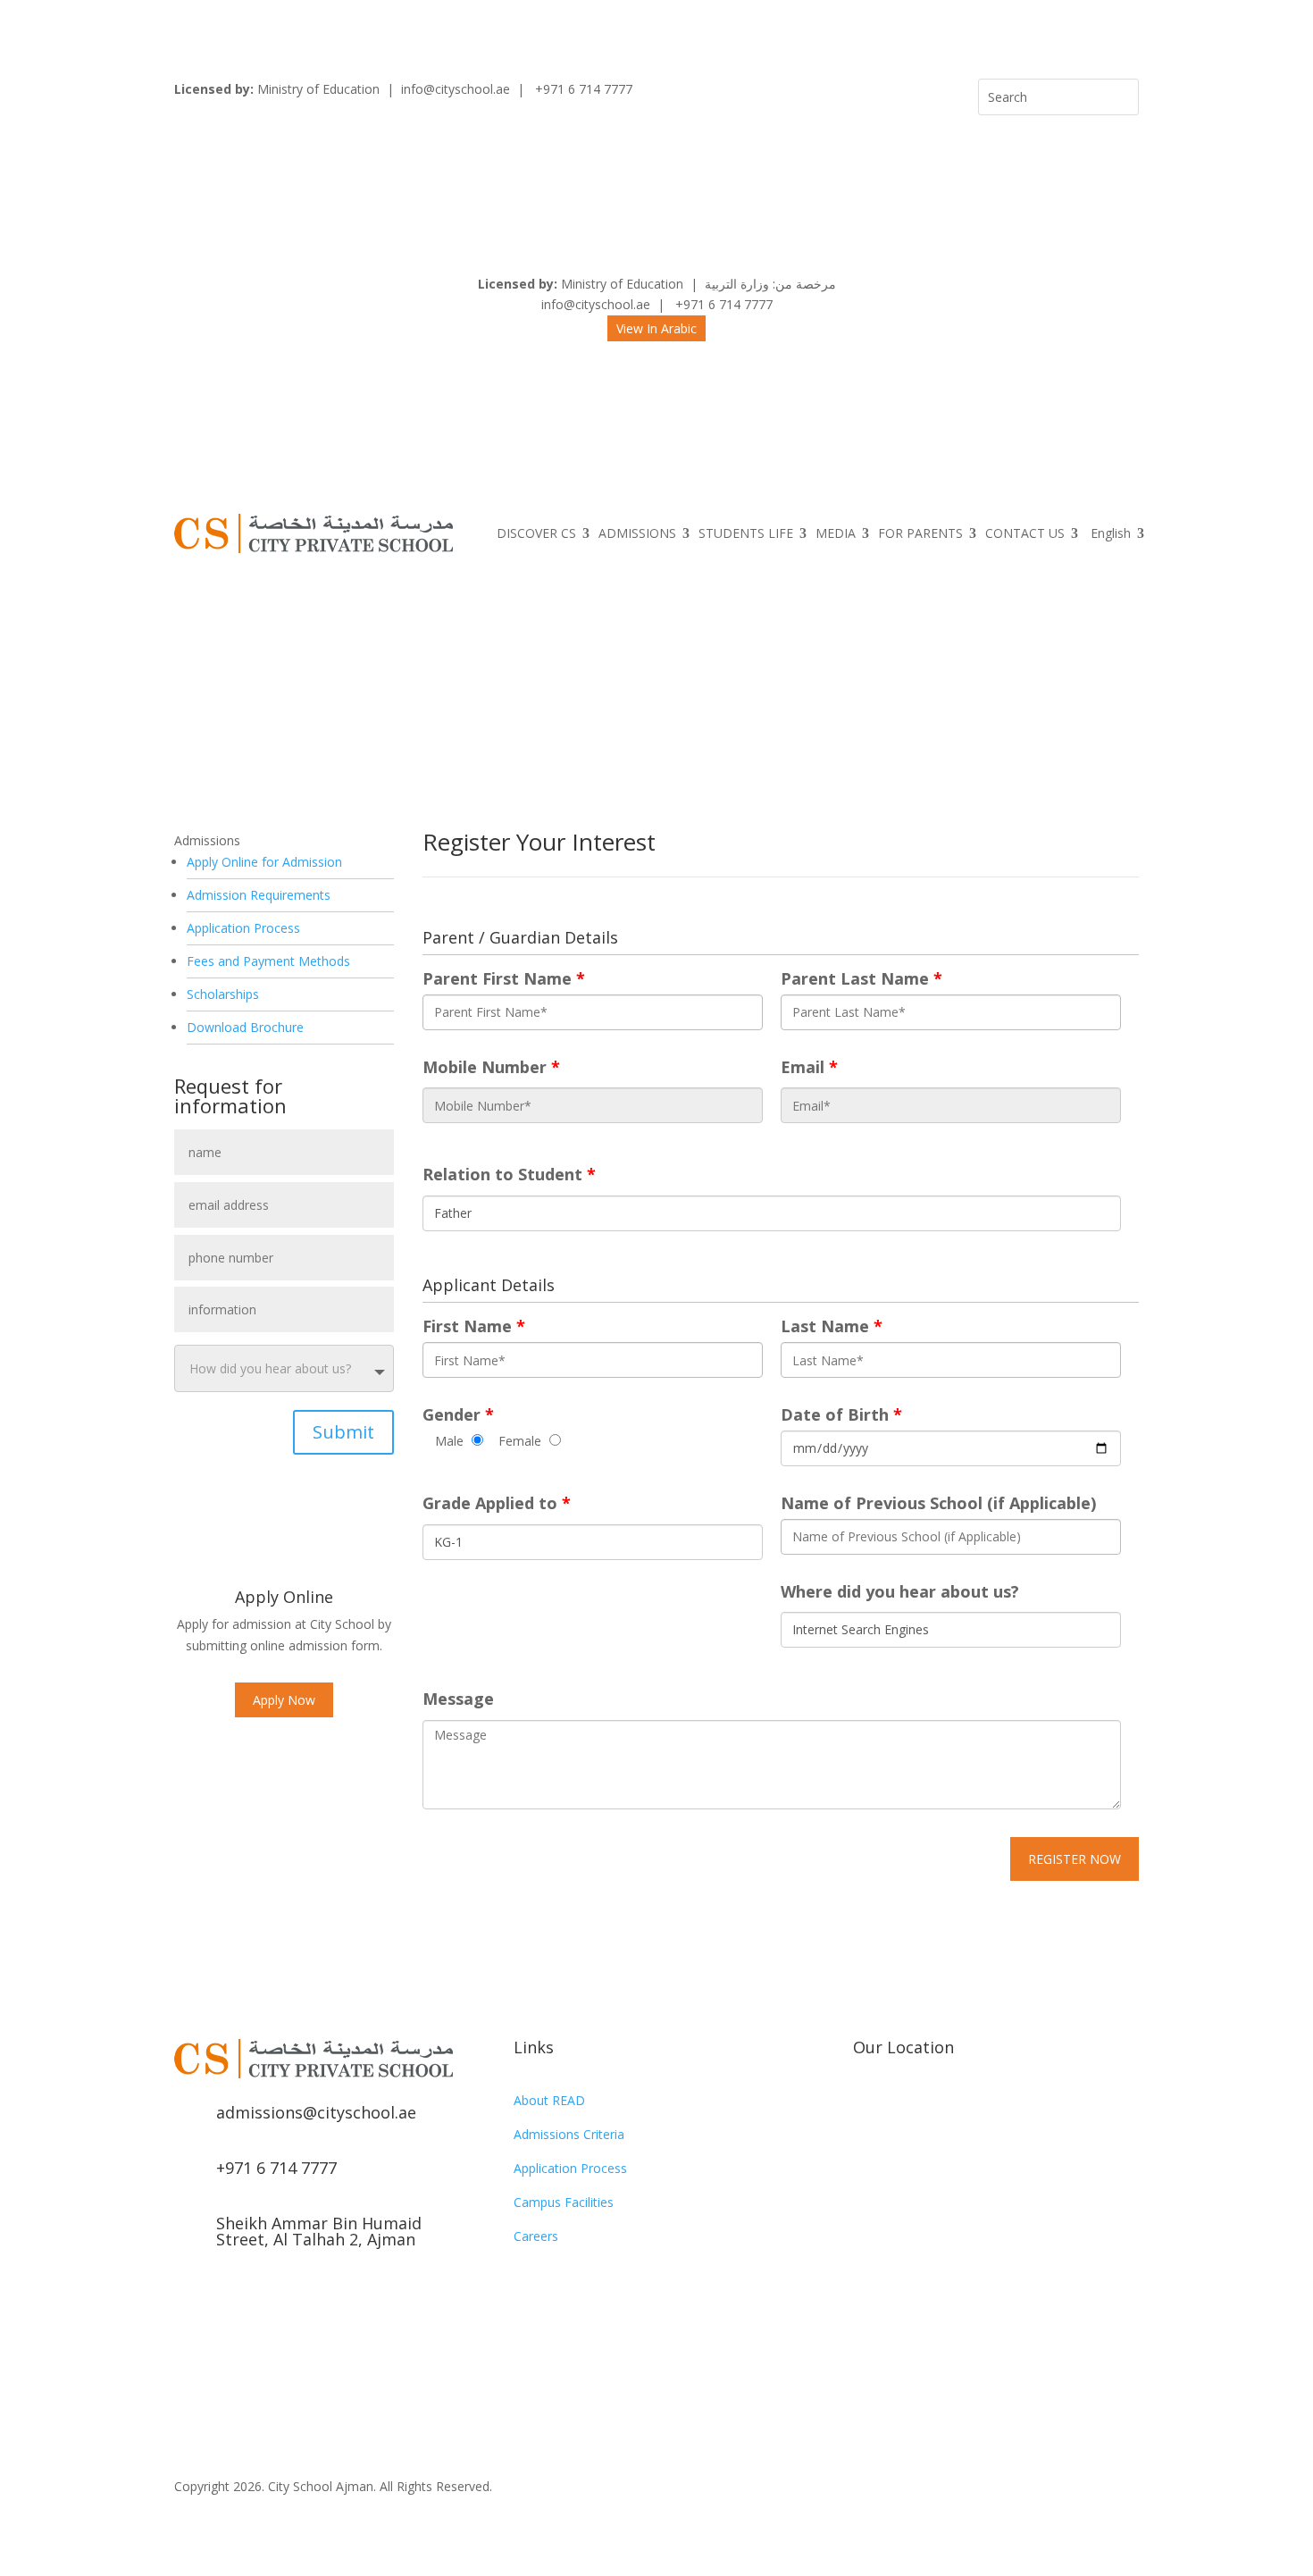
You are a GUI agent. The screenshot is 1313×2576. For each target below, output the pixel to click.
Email (809, 1067)
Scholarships (223, 994)
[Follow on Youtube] (260, 2296)
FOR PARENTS (920, 533)
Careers (536, 2236)
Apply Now (284, 1700)
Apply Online (284, 1597)
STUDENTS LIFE (746, 533)
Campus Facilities (564, 2202)
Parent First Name (504, 979)
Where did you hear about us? (900, 1592)
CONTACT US (1025, 533)
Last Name (832, 1326)
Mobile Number (491, 1067)
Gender (458, 1415)
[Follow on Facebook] (188, 2296)
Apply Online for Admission (264, 862)
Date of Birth (841, 1415)
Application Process (243, 928)
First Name (474, 1326)
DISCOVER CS (536, 533)
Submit (343, 1432)
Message (458, 1699)
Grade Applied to (497, 1503)
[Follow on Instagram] (224, 2296)
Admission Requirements (259, 895)
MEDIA (836, 533)
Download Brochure (245, 1027)
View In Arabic (656, 328)
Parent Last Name (861, 979)
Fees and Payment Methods (268, 961)
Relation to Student (509, 1175)
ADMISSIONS (637, 533)
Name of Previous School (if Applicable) (938, 1503)
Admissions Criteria (569, 2134)
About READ (549, 2100)
